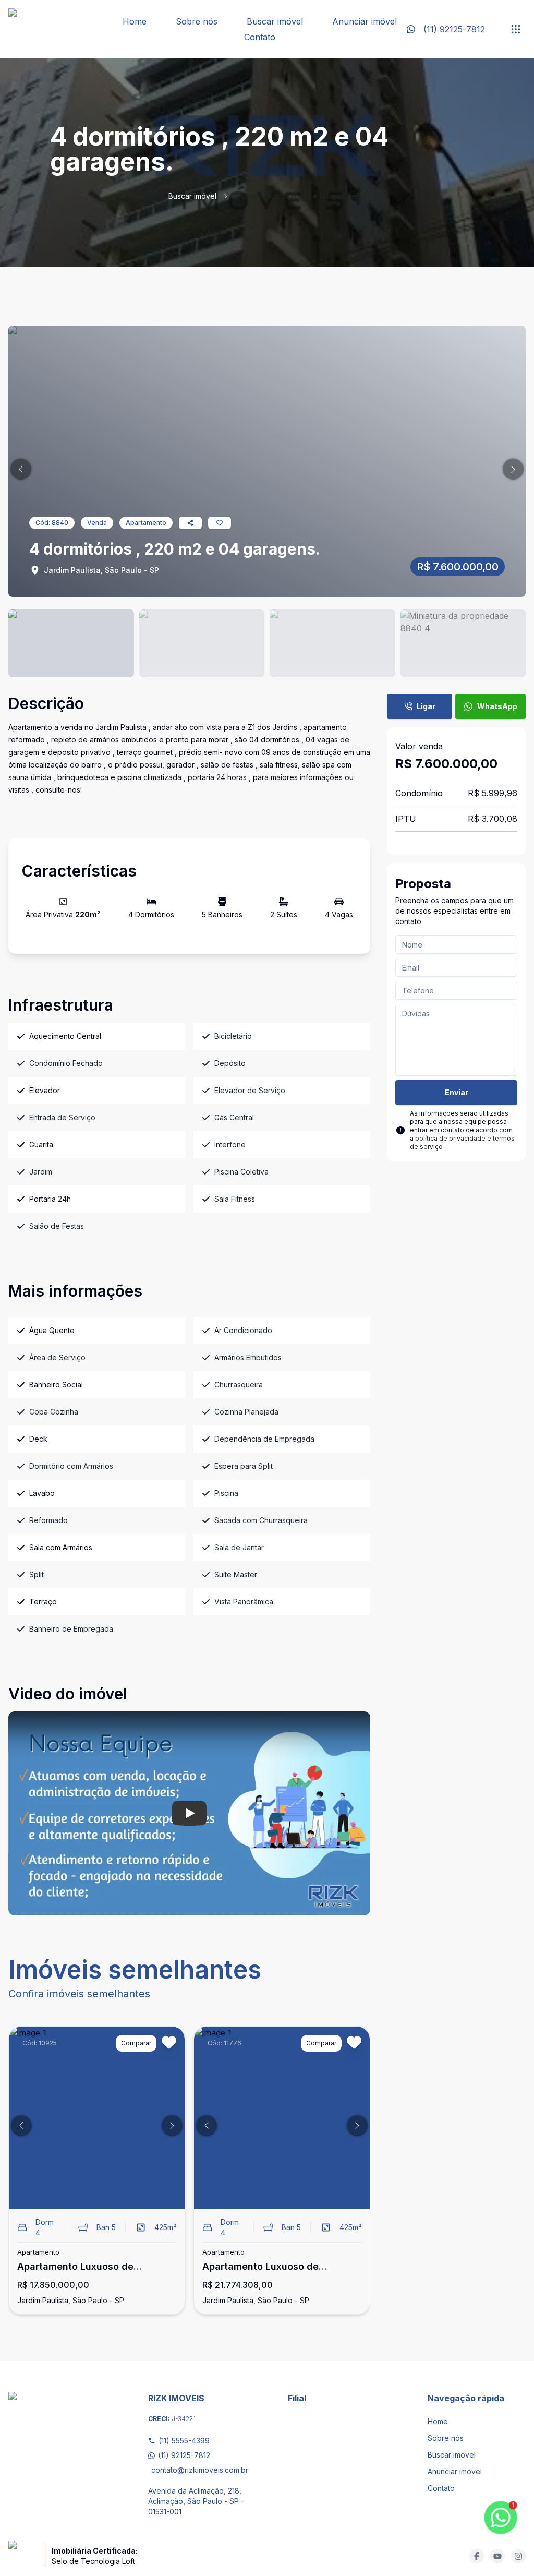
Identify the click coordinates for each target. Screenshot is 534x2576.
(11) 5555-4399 (184, 2441)
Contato (260, 37)
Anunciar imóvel (365, 21)
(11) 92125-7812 (184, 2455)
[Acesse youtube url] (497, 2556)
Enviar (457, 1092)
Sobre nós (197, 21)
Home (135, 21)
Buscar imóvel (275, 21)
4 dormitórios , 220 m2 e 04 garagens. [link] (300, 196)
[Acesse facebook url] (477, 2556)
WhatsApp (497, 706)
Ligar (426, 706)
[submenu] (516, 29)
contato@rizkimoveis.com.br (199, 2470)
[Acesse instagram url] (518, 2556)
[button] (21, 469)
